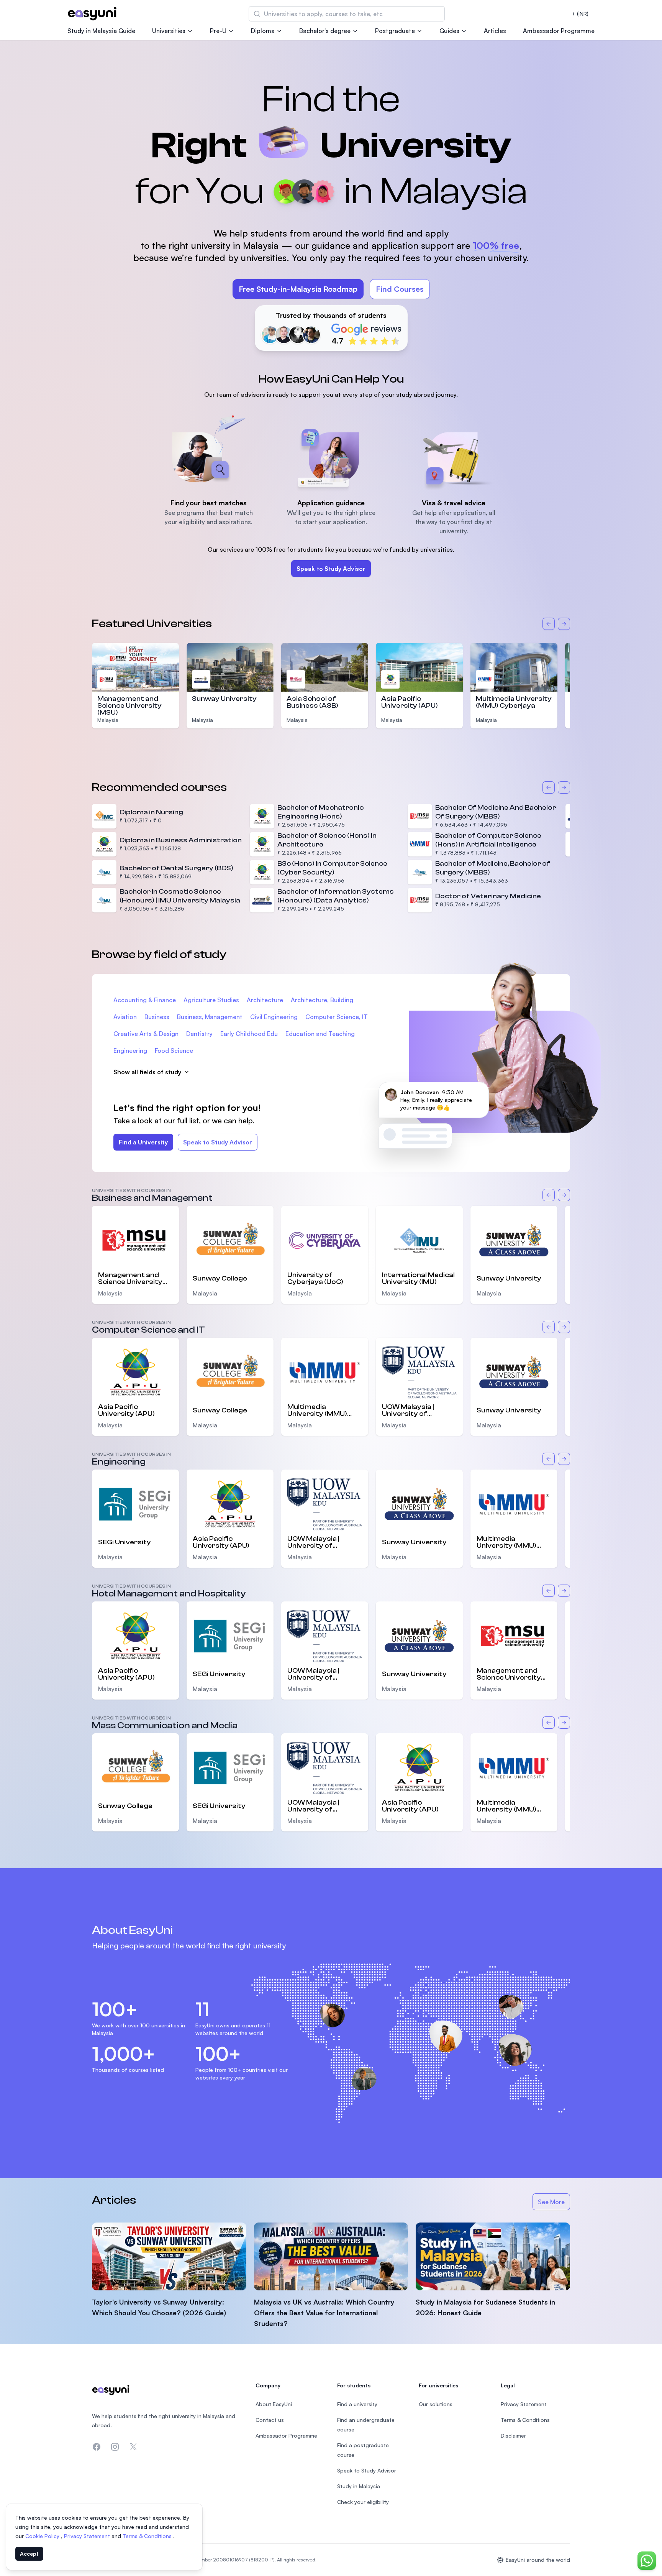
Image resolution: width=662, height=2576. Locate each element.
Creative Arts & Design (146, 1034)
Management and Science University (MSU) (129, 706)
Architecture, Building (322, 1000)
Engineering (130, 1050)
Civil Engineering (274, 1017)
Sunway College (220, 1278)
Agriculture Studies (211, 1000)
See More (554, 2204)
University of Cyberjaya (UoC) (315, 1279)
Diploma (263, 31)
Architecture (265, 1000)
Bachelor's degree (325, 31)
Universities (169, 31)
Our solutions (436, 2404)
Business (157, 1017)
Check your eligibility (363, 2502)
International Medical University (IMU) (418, 1279)
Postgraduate (395, 31)
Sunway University (224, 699)
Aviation (125, 1017)
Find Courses (400, 289)
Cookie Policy (43, 2536)
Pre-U (218, 31)
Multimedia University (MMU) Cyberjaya (514, 702)
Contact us (270, 2420)
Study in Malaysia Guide (101, 31)
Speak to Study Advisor (331, 569)
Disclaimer (513, 2435)
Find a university (357, 2404)
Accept (29, 2554)
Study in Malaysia (359, 2486)
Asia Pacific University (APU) (410, 702)
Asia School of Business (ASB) (312, 702)
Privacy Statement (88, 2536)
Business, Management (210, 1017)
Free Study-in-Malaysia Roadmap (298, 289)
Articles (495, 31)
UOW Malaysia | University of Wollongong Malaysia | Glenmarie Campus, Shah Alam (419, 1410)
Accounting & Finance (145, 1000)
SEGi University (125, 1542)
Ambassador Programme (559, 31)
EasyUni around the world (538, 2560)
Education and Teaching (320, 1034)
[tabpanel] (331, 206)
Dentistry (199, 1034)
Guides (449, 31)
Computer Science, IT (337, 1017)
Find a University (143, 1142)
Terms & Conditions (148, 2536)
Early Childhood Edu (249, 1034)
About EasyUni (274, 2404)
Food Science (174, 1050)
